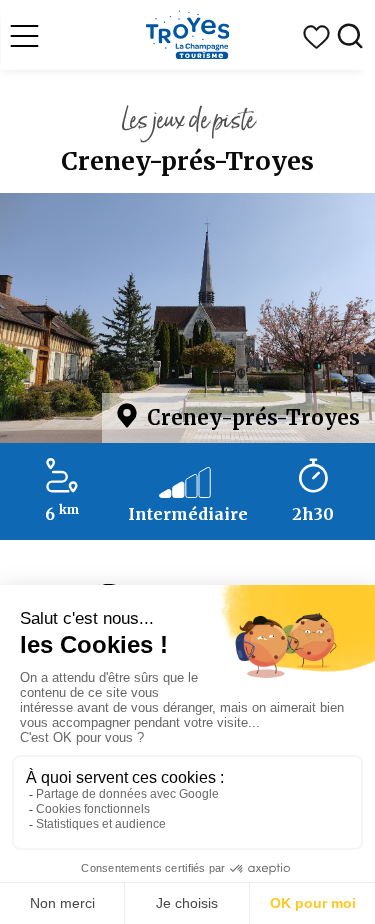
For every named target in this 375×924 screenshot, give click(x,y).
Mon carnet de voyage (316, 37)
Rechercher (350, 37)
